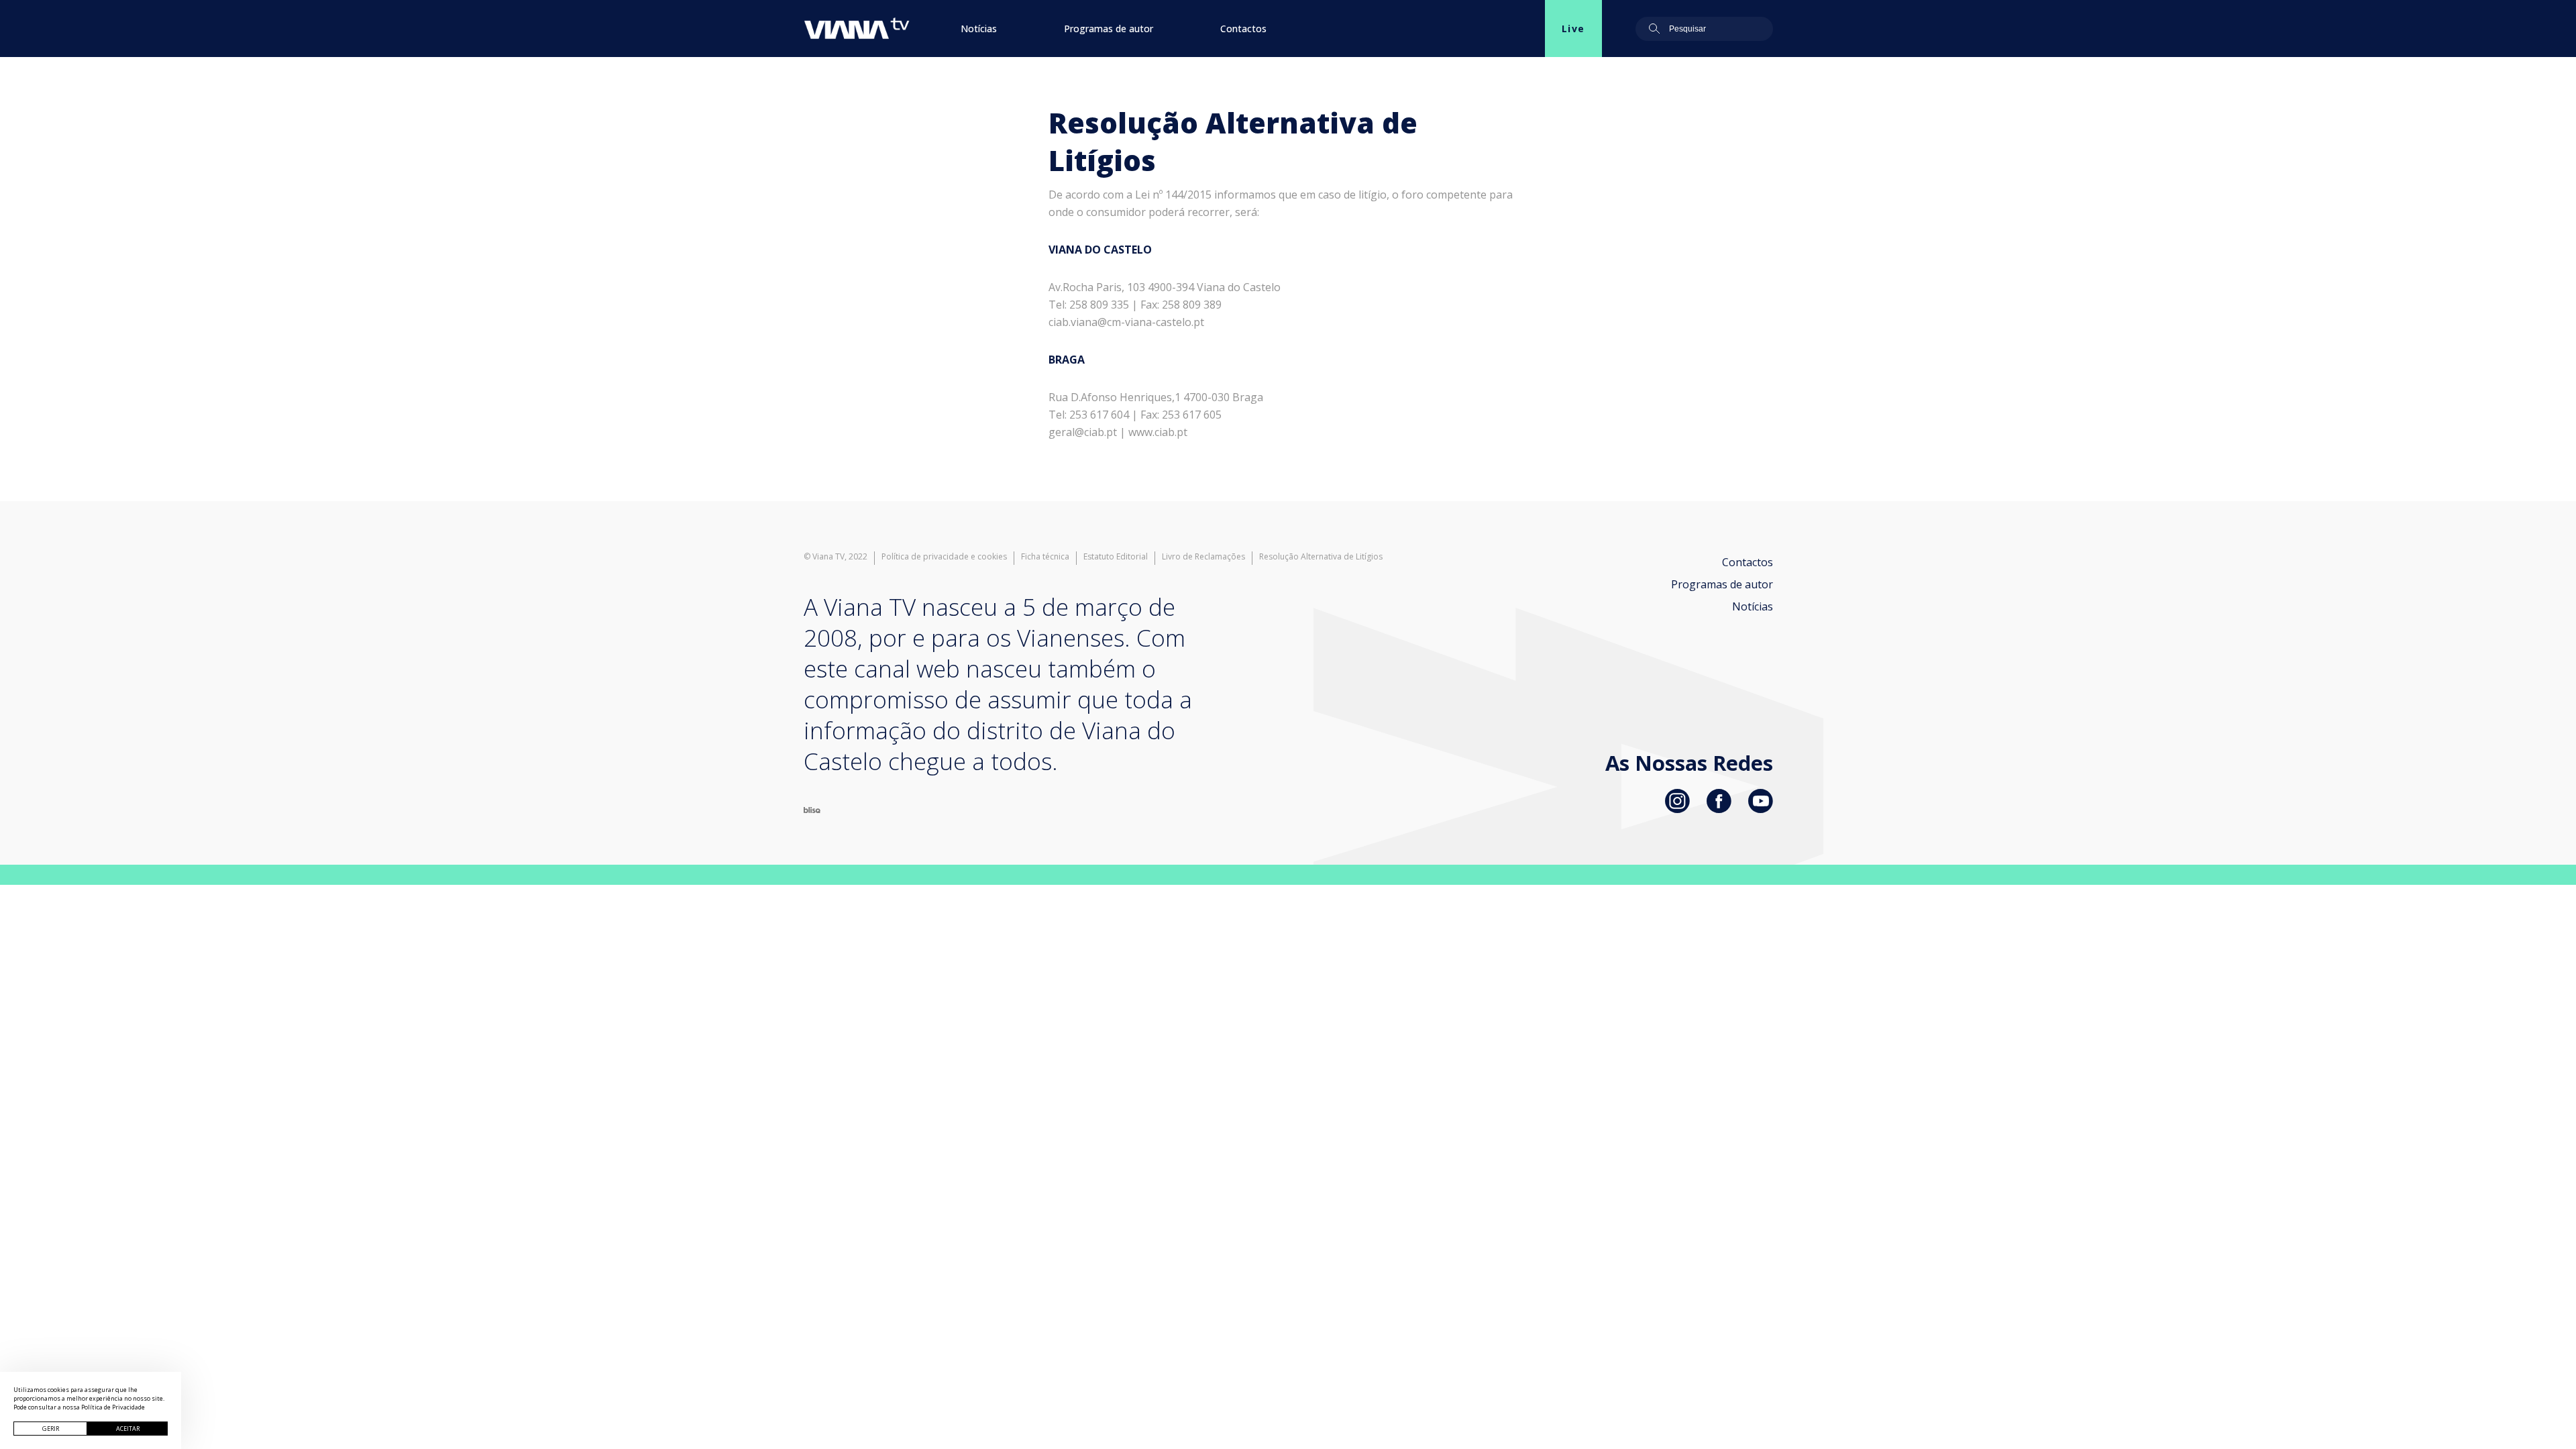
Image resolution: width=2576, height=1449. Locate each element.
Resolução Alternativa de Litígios (1321, 557)
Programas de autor (1109, 29)
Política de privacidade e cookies (944, 557)
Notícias (979, 29)
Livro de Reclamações (1203, 557)
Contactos (1243, 29)
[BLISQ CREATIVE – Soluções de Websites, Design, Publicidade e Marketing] (812, 809)
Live (1573, 29)
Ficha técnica (1045, 557)
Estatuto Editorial (1116, 557)
